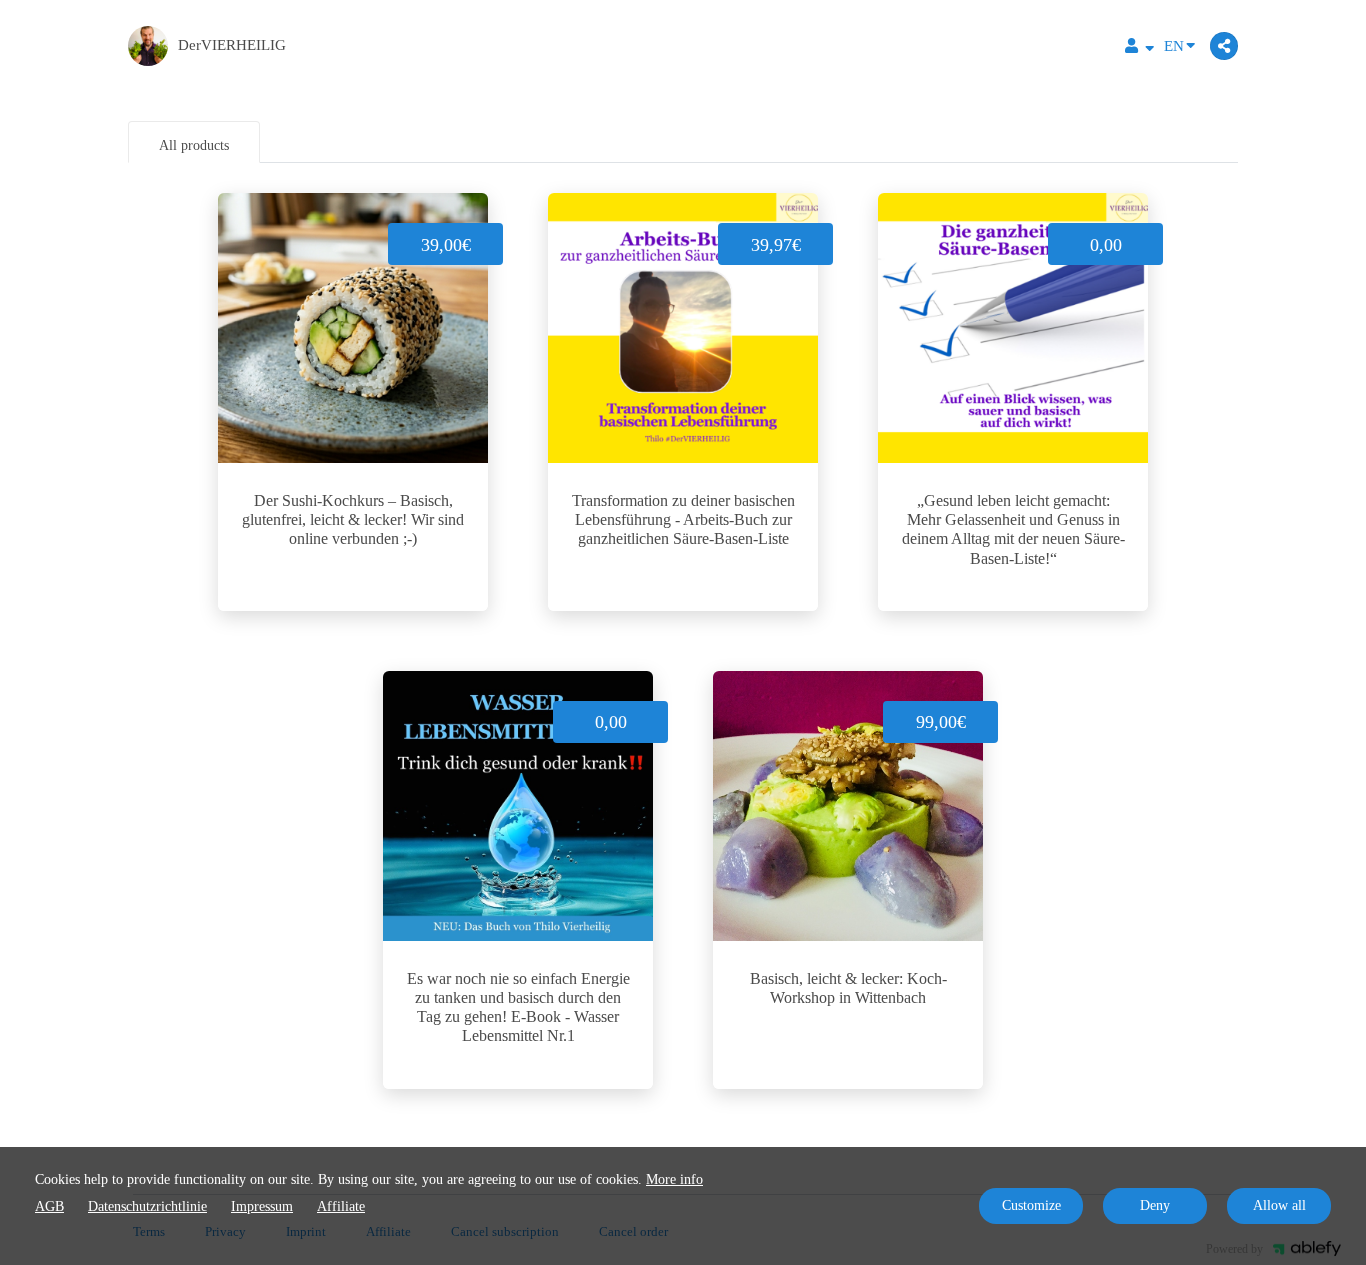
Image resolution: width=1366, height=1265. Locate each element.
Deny (1155, 1205)
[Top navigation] (1139, 48)
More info (674, 1179)
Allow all (1279, 1205)
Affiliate (341, 1206)
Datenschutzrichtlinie (147, 1206)
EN (1174, 46)
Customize (1031, 1205)
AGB (49, 1206)
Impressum (262, 1206)
